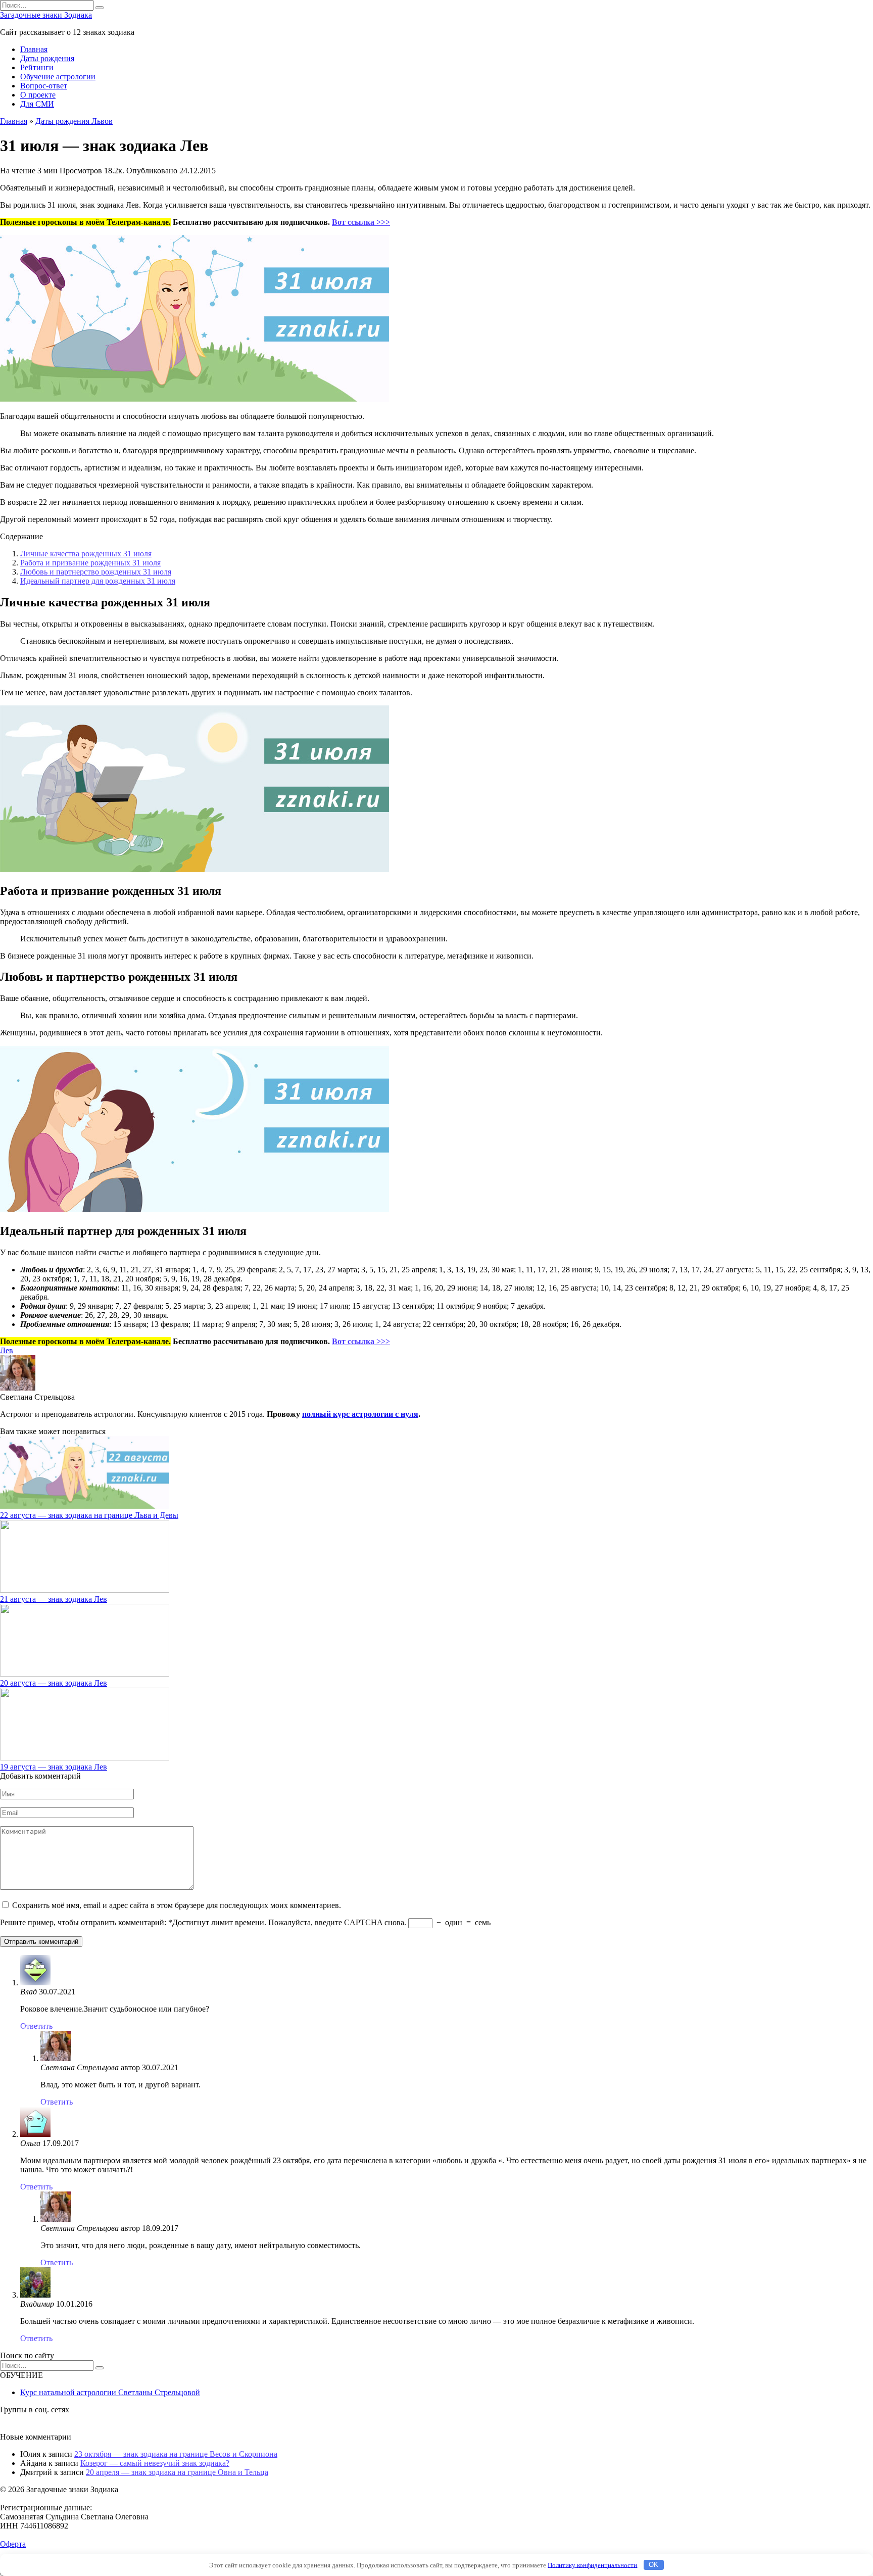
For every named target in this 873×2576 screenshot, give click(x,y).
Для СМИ (37, 104)
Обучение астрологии (58, 77)
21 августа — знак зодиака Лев (54, 1599)
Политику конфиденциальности (592, 2565)
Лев (7, 1350)
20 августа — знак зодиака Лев (54, 1683)
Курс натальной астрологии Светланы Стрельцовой (110, 2392)
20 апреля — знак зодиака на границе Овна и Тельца (177, 2472)
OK (653, 2565)
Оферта (13, 2544)
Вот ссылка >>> (361, 222)
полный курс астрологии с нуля (360, 1414)
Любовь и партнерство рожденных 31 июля (96, 572)
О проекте (38, 95)
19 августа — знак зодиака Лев (54, 1767)
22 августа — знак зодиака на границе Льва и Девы (89, 1515)
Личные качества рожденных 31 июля (86, 554)
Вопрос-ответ (44, 86)
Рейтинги (37, 67)
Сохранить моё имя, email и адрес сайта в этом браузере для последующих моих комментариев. (177, 1905)
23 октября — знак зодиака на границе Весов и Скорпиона (176, 2454)
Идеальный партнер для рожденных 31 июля (98, 581)
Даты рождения (47, 58)
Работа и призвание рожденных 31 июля (90, 563)
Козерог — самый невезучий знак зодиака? (155, 2463)
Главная (34, 49)
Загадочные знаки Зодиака (46, 15)
